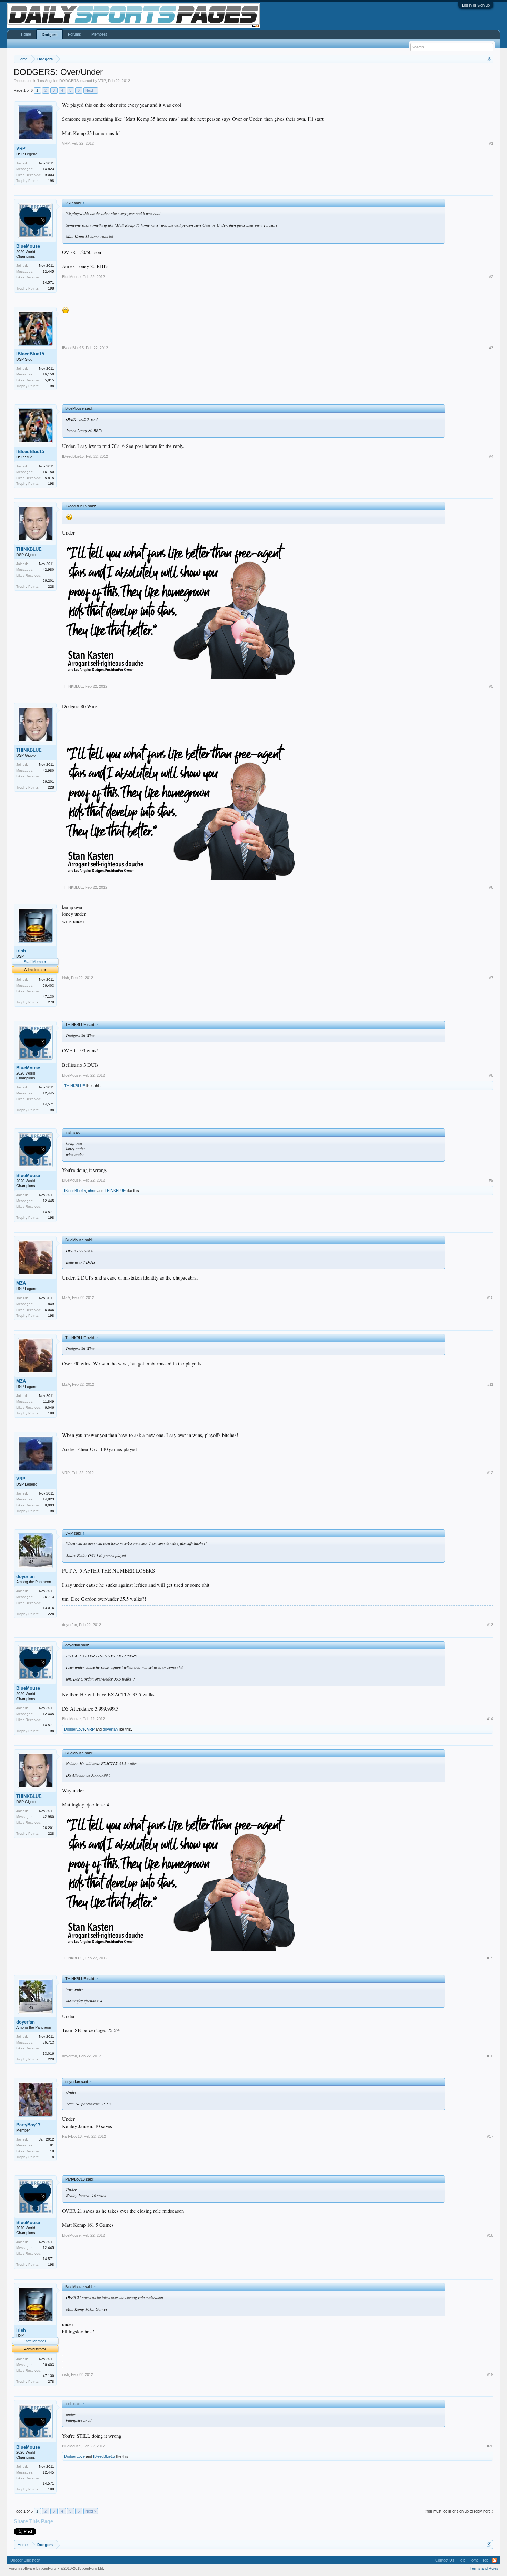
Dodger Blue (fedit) (26, 2560)
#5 (491, 686)
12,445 (48, 271)
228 (51, 586)
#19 (490, 2374)
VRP (102, 81)
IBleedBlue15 (30, 354)
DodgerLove (74, 1729)
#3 (491, 348)
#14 (490, 1719)
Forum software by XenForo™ (56, 2568)
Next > (91, 90)
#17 (490, 2136)
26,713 (48, 1597)
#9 (491, 1180)
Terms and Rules (484, 2568)
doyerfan (26, 1576)
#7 (491, 978)
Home (26, 34)
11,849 (49, 1304)
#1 (491, 143)
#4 (491, 456)
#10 (490, 1297)
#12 (490, 1473)
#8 (491, 1075)
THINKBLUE (29, 549)
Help (461, 2560)
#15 (490, 1958)
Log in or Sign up (476, 5)
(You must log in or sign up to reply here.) (459, 2511)
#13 (490, 1625)
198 (51, 181)
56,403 (48, 985)
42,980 (48, 570)
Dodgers (49, 35)
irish (21, 951)
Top (485, 2560)
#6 (491, 887)
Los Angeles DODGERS (58, 81)
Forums (74, 34)
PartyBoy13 (28, 2125)
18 (52, 2157)
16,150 (48, 374)
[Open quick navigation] (489, 59)
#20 (490, 2446)
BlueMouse (28, 246)
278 (51, 1002)
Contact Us (445, 2560)
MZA (21, 1283)
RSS (494, 2560)
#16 (490, 2056)
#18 (490, 2235)
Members (99, 34)
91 (52, 2145)
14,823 (48, 169)
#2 (491, 277)
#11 (490, 1384)
